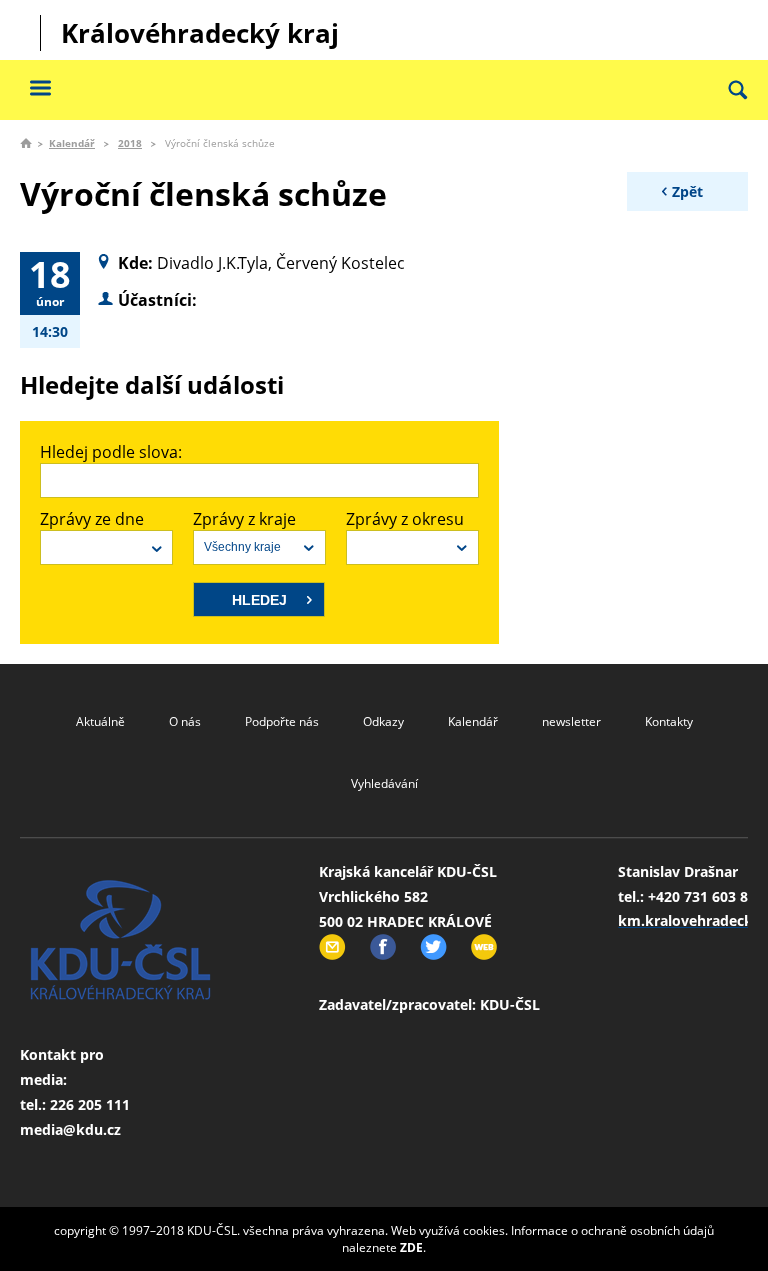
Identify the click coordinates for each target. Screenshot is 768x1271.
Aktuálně (100, 721)
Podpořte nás (282, 721)
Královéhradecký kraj (200, 33)
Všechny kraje (242, 547)
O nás (185, 721)
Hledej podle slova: (111, 452)
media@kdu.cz (70, 1129)
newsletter (571, 721)
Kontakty (669, 721)
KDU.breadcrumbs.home (26, 143)
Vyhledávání (384, 783)
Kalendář (72, 143)
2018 (130, 143)
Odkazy (383, 721)
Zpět (687, 191)
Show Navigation (40, 87)
